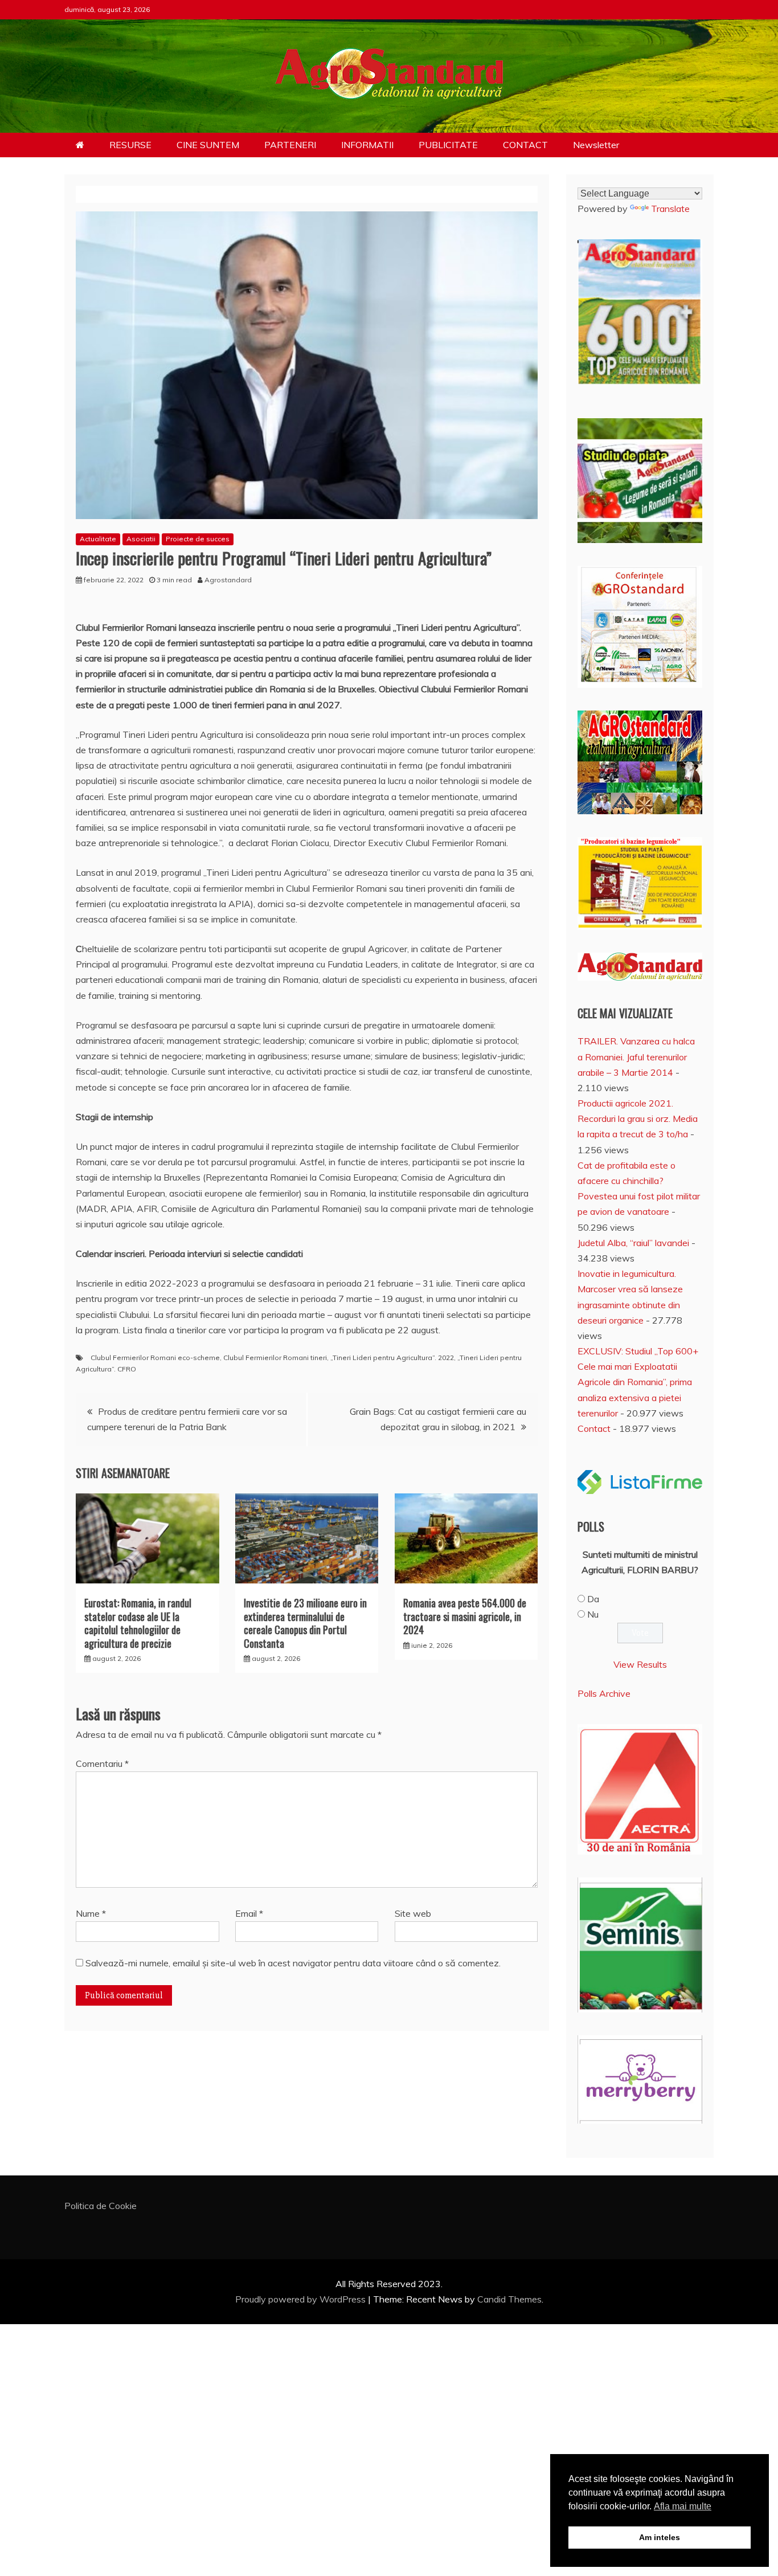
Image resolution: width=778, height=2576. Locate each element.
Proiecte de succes (198, 539)
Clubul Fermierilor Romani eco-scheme (155, 1358)
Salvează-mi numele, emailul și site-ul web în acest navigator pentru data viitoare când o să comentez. (293, 1963)
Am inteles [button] (660, 2537)
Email (249, 1913)
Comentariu (102, 1763)
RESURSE (130, 145)
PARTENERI (290, 145)
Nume (91, 1913)
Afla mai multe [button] (683, 2506)
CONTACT (525, 145)
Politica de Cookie (101, 2206)
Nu (593, 1614)
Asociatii (141, 539)
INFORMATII (367, 145)
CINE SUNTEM (208, 145)
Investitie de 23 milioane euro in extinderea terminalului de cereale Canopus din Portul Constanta (305, 1623)
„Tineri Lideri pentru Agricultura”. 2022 (392, 1358)
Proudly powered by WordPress (302, 2299)
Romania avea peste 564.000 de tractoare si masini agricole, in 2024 (465, 1616)
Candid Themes (509, 2299)
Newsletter (596, 145)
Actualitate (98, 539)
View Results (640, 1664)
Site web (413, 1913)
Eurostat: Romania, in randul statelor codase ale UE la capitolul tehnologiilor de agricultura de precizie (138, 1623)
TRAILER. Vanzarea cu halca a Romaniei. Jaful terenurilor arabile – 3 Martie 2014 (636, 1056)
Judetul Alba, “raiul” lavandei (633, 1243)
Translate (670, 209)
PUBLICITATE (448, 145)
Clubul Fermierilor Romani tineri (275, 1358)
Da (593, 1599)
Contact (594, 1428)
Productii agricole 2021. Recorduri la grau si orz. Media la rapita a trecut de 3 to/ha (638, 1118)
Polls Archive (604, 1693)
